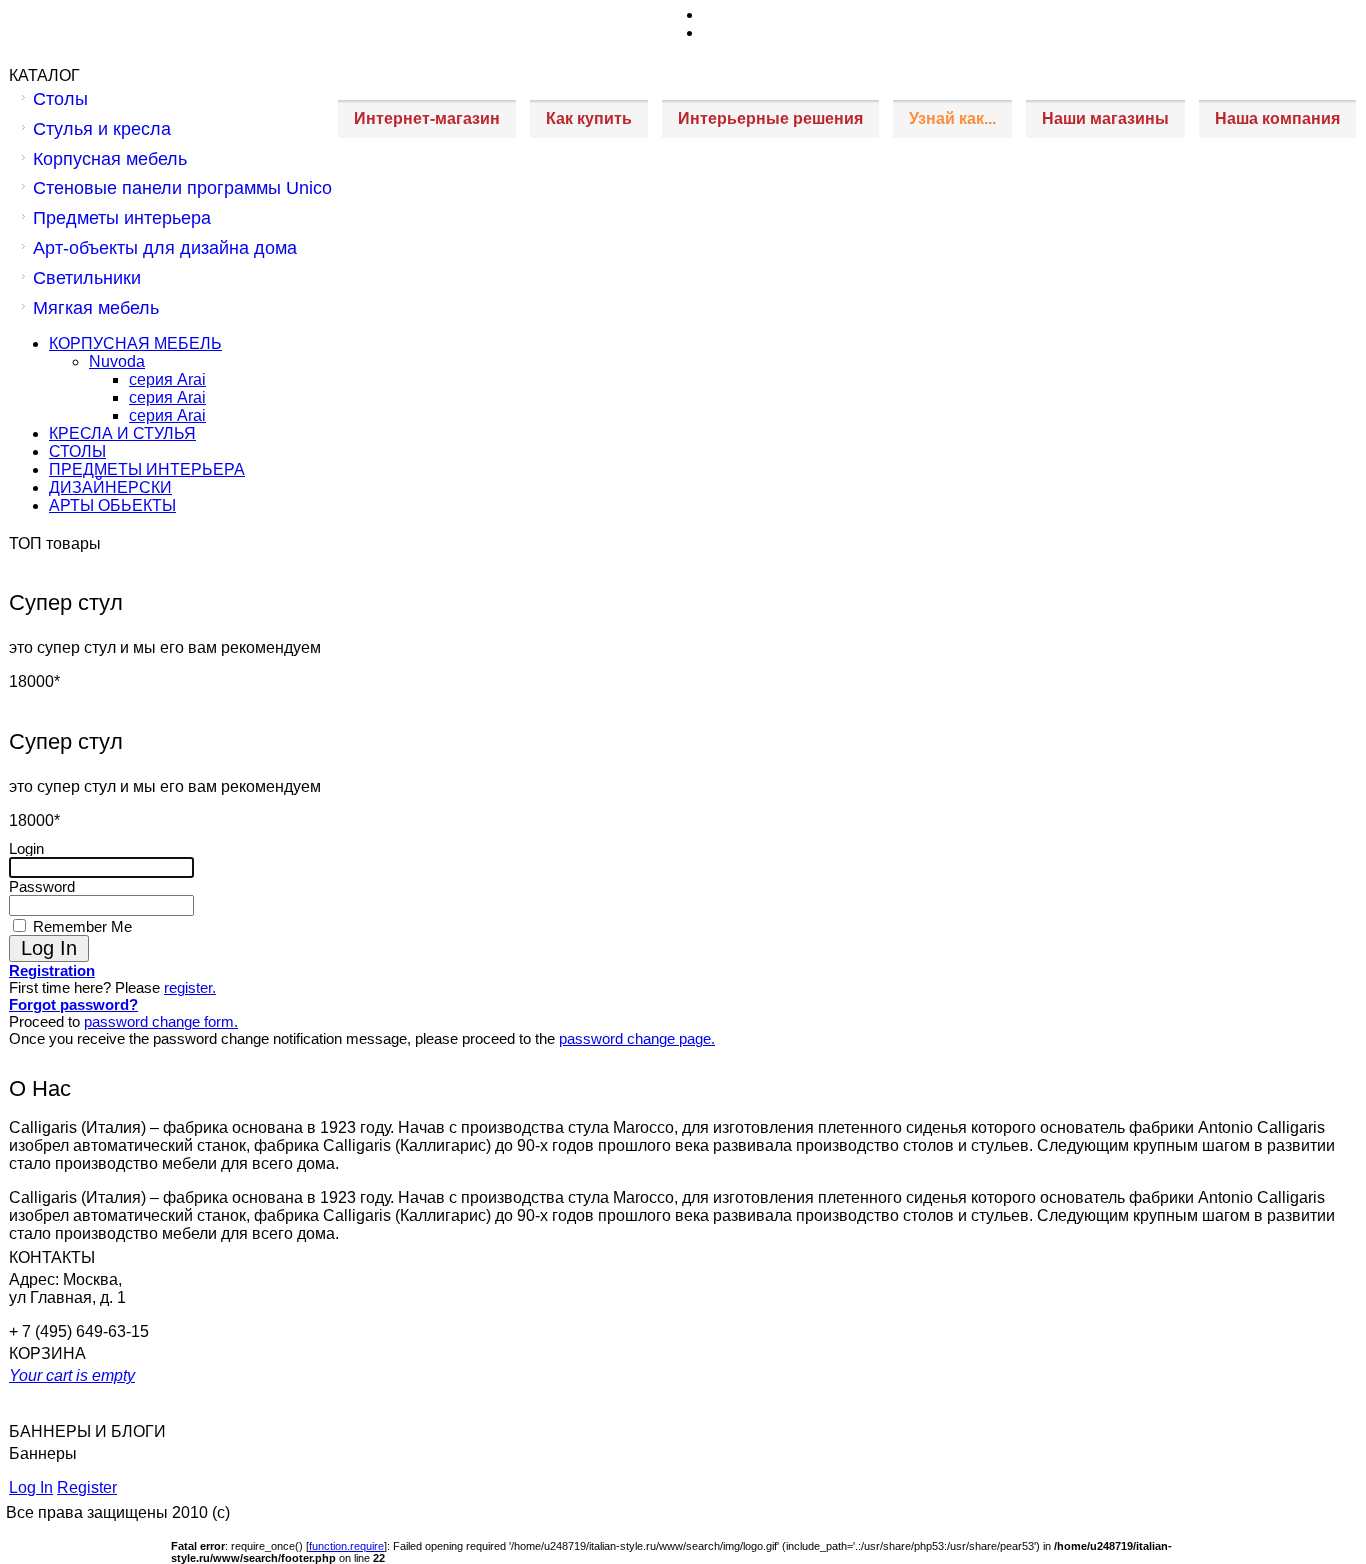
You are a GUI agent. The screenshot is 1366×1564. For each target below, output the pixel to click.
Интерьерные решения (770, 118)
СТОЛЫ (77, 451)
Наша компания (1277, 118)
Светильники (87, 278)
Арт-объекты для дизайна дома (165, 248)
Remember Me (80, 926)
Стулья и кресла (102, 129)
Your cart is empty (72, 1375)
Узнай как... (952, 118)
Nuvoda (117, 361)
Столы (60, 99)
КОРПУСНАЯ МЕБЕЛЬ (135, 343)
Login (26, 848)
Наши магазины (1105, 118)
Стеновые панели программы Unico (182, 188)
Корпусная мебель (110, 159)
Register (87, 1487)
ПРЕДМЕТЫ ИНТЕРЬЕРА (147, 469)
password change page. (637, 1038)
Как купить (589, 118)
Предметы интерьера (122, 218)
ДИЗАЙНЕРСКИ (110, 487)
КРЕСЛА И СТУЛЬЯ (122, 433)
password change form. (161, 1021)
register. (190, 987)
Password (42, 886)
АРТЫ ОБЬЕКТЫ (112, 505)
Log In (31, 1487)
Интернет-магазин (427, 118)
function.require (346, 1546)
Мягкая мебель (96, 308)
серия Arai (167, 379)
